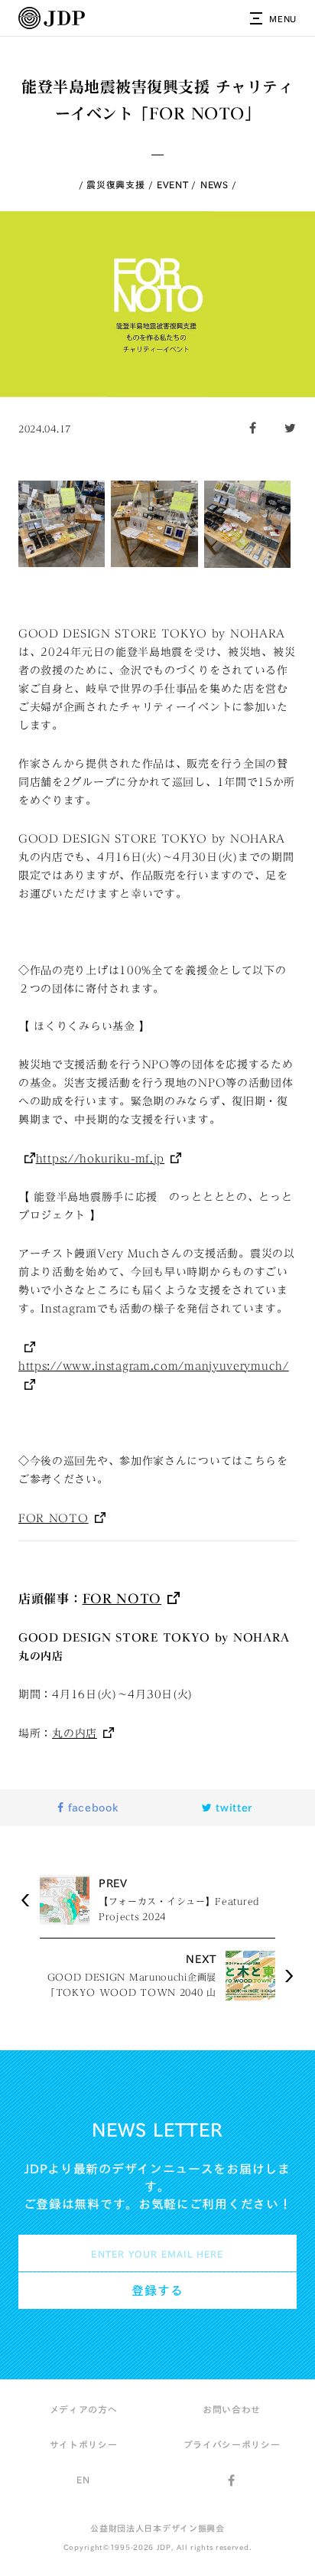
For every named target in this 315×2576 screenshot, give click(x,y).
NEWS (214, 184)
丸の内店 (75, 1733)
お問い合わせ (232, 2409)
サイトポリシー (84, 2444)
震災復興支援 (115, 184)
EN (83, 2480)
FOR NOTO (54, 1518)
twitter (233, 1808)
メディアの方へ (84, 2409)
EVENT (173, 184)
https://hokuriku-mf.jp (100, 1159)
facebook (91, 1808)
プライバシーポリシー (232, 2444)
